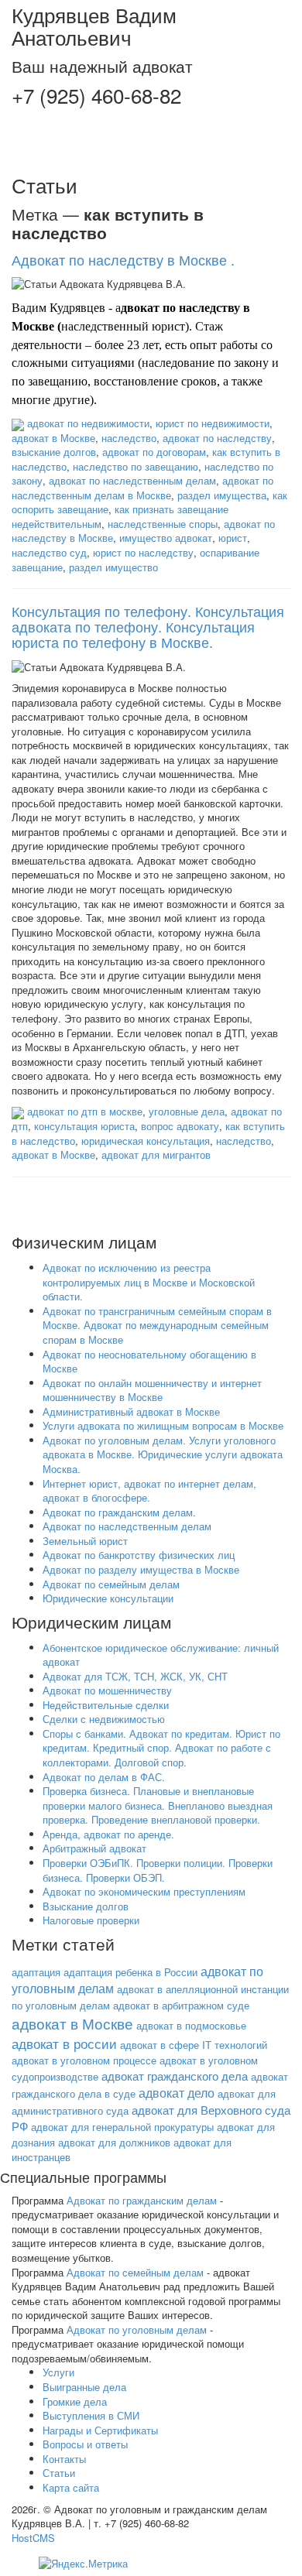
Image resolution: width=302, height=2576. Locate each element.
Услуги (58, 2372)
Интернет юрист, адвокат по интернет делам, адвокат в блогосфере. (149, 1491)
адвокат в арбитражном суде (181, 2005)
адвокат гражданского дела (175, 2076)
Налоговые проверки (91, 1920)
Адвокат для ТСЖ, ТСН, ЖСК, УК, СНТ (135, 1676)
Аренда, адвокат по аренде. (108, 1834)
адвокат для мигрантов (156, 1154)
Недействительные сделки (106, 1705)
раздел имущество (113, 567)
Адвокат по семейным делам (111, 1584)
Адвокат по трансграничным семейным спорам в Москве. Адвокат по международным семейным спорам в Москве (157, 1325)
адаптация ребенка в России (130, 1972)
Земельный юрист (85, 1541)
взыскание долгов (54, 452)
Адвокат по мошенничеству (107, 1690)
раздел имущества (222, 495)
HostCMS (33, 2538)
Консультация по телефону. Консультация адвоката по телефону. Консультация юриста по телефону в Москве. (148, 626)
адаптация (36, 1972)
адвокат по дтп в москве (85, 1111)
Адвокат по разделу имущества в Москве (141, 1569)
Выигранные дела (84, 2387)
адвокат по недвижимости (88, 423)
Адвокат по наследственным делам (127, 1526)
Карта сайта (71, 2487)
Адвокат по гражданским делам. (119, 1512)
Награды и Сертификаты (100, 2430)
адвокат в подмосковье (191, 2025)
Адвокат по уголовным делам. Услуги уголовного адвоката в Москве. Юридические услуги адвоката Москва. (163, 1454)
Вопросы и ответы (85, 2444)
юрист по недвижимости (213, 423)
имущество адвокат (166, 538)
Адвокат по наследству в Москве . (123, 259)
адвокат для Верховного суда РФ (151, 2118)
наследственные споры (163, 524)
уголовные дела (187, 1111)
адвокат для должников (114, 2142)
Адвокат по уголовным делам (137, 2329)
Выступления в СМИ (91, 2415)
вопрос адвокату (180, 1126)
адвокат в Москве (53, 438)
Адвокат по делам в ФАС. (104, 1777)
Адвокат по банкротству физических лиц (139, 1555)
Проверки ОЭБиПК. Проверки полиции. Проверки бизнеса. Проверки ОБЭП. (158, 1870)
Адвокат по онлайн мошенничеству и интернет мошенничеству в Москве (152, 1390)
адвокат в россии (64, 2043)
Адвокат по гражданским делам (142, 2200)
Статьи (59, 2473)
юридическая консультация (146, 1141)
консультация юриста (84, 1126)
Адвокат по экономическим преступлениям (144, 1891)
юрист (233, 538)
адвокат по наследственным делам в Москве (142, 488)
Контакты (64, 2459)
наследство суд (49, 552)
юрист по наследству (143, 552)
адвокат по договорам (154, 452)
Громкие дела (75, 2401)
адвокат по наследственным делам (132, 480)
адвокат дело (177, 2093)
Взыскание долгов (86, 1906)
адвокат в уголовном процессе (84, 2060)
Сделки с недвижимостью (104, 1719)
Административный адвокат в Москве (131, 1411)
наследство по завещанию (136, 466)
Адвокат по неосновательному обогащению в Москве (149, 1362)
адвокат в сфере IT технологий (194, 2045)
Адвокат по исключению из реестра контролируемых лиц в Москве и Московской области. (149, 1282)
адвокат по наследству (217, 438)
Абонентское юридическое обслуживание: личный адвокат (161, 1655)
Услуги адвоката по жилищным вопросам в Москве (163, 1425)
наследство (129, 438)
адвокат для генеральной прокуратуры (122, 2127)
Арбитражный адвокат (94, 1848)
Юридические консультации (108, 1598)
